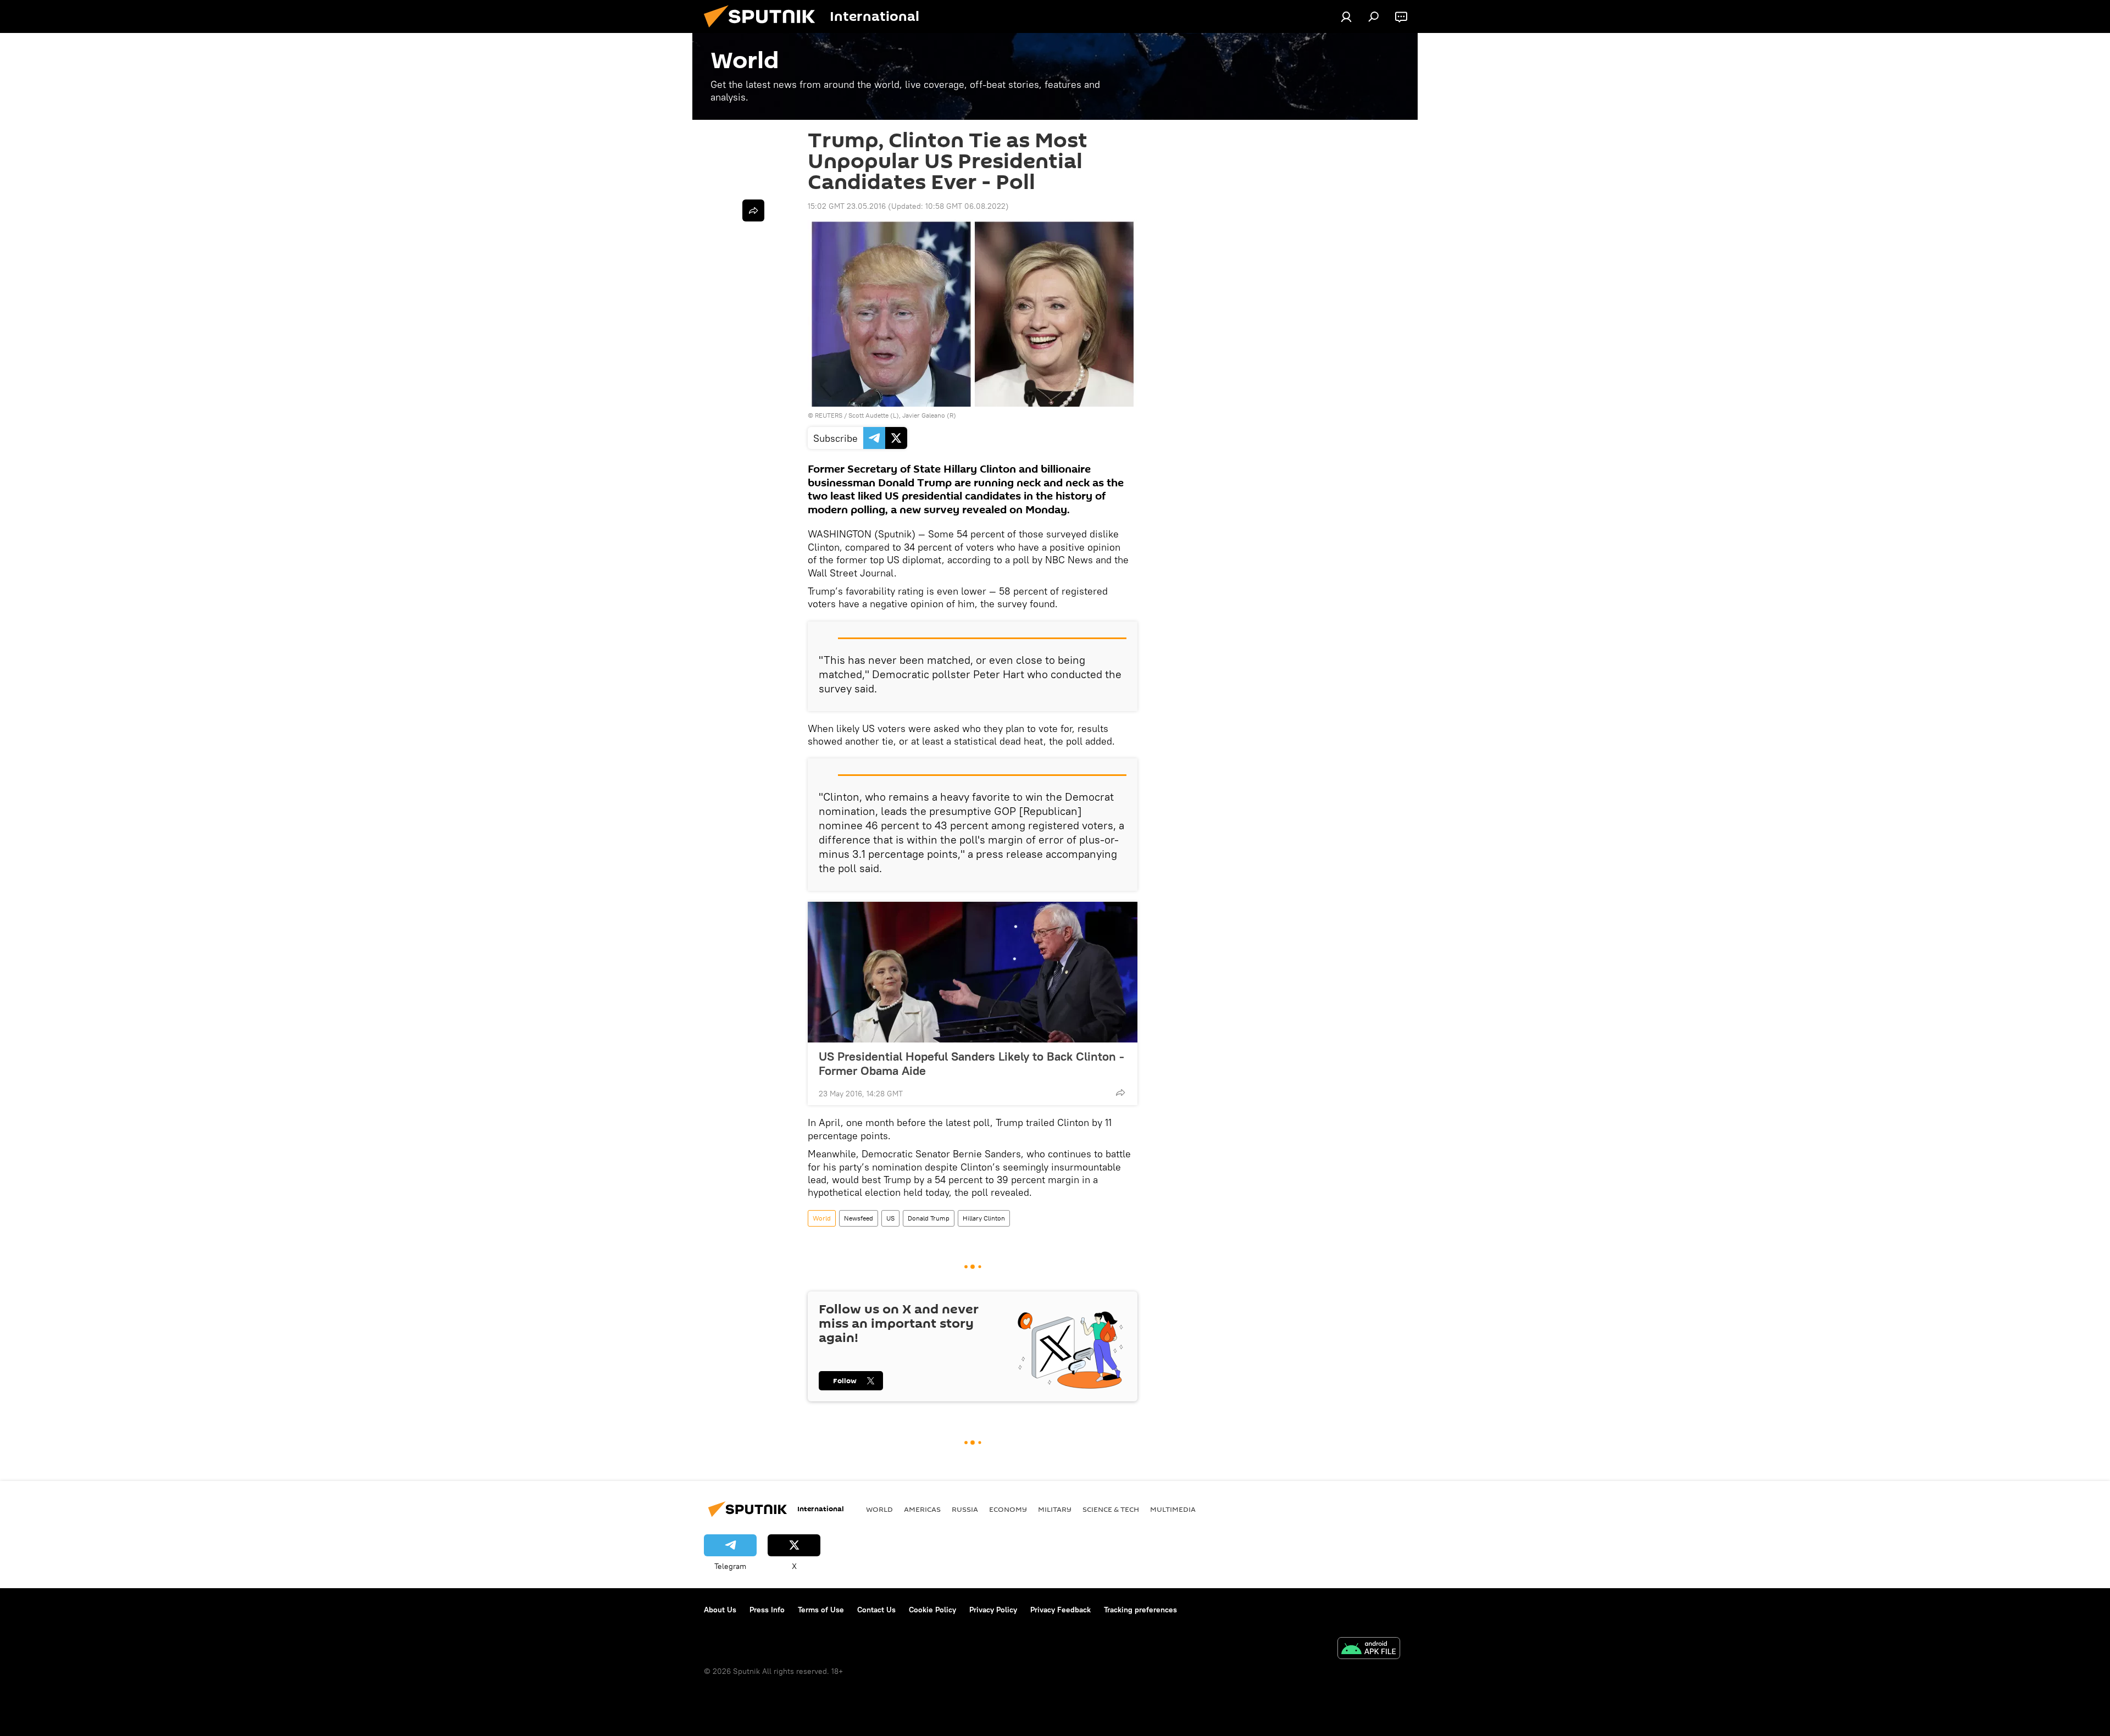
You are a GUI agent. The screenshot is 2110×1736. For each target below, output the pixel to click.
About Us (720, 1610)
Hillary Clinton (984, 1218)
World (822, 1218)
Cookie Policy (932, 1610)
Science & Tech (1111, 1509)
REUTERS (829, 415)
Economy (1008, 1509)
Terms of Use (821, 1610)
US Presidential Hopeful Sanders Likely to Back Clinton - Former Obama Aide (971, 1063)
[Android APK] (1369, 1649)
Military (1055, 1509)
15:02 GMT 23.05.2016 (847, 206)
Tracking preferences (1140, 1610)
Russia (965, 1509)
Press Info (767, 1610)
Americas (922, 1509)
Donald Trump (929, 1218)
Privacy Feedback (1060, 1610)
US (890, 1218)
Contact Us (876, 1610)
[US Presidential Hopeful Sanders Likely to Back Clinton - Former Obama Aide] (973, 972)
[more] (1120, 1092)
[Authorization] (1346, 16)
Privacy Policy (993, 1610)
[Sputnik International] (764, 30)
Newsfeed (859, 1218)
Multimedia (1173, 1509)
